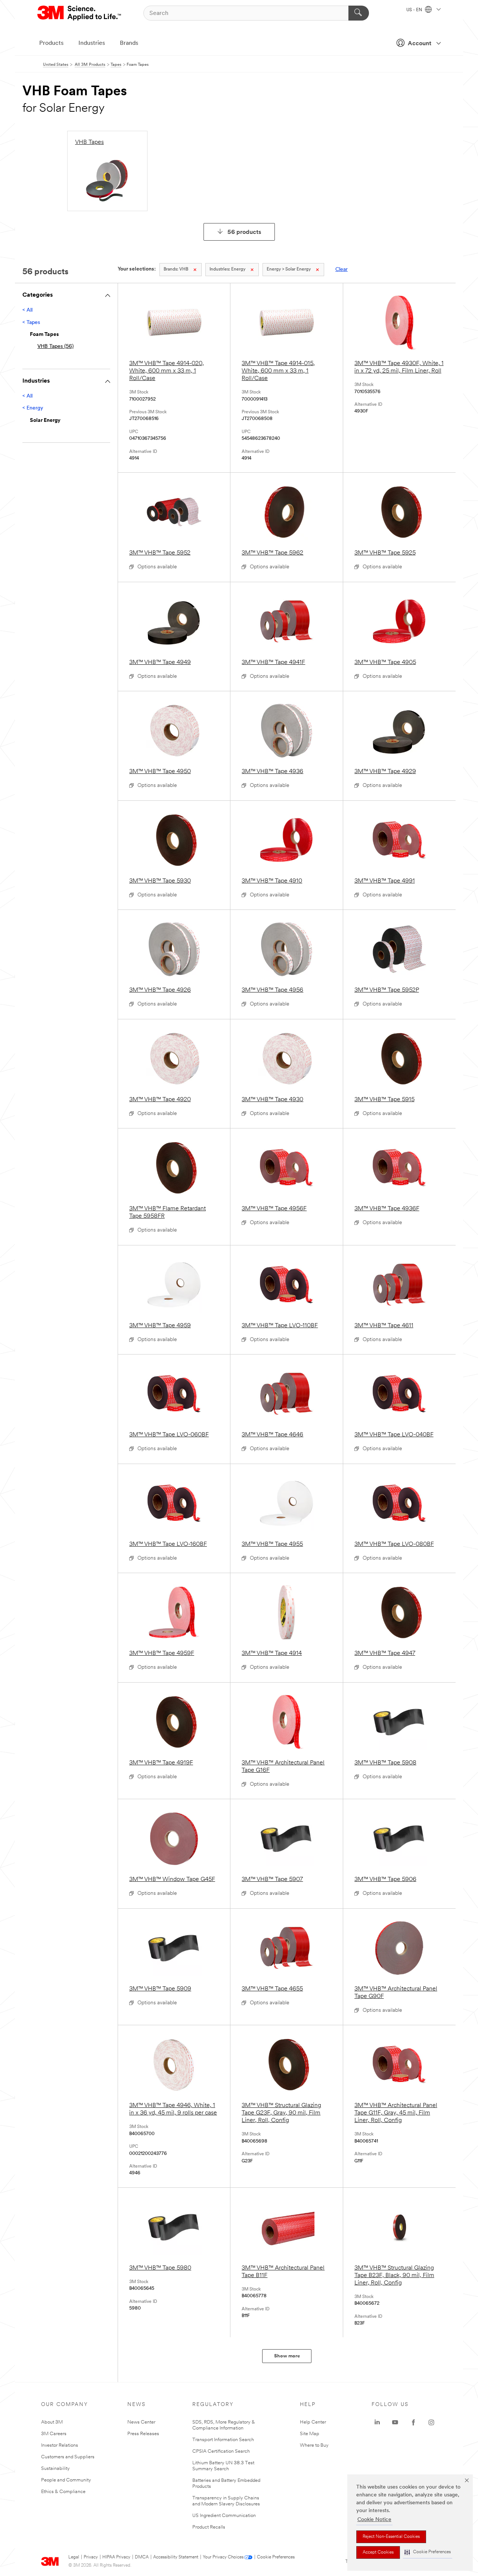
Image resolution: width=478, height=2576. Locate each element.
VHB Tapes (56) (55, 347)
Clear (342, 270)
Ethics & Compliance (63, 2492)
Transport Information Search (223, 2440)
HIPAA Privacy (116, 2557)
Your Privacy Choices (223, 2557)
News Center (141, 2422)
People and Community (66, 2480)
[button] (428, 2552)
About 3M (52, 2422)
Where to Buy (314, 2445)
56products (244, 232)
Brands (129, 43)
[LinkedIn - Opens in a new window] (377, 2422)
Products (51, 43)
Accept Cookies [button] (378, 2552)
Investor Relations (60, 2445)
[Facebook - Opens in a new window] (413, 2422)
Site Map (310, 2434)
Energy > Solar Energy (289, 269)
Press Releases (143, 2434)
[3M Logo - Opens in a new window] (80, 13)
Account (420, 44)
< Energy (33, 408)
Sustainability (55, 2469)
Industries (92, 43)
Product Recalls (209, 2527)
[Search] (359, 13)
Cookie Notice (374, 2520)
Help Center (313, 2422)
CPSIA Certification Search (221, 2451)
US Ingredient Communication (224, 2516)
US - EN (415, 10)
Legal (74, 2557)
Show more (287, 2356)
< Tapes (31, 323)
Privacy (91, 2557)
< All (27, 310)
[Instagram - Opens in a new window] (431, 2422)
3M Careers (54, 2434)
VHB (176, 269)
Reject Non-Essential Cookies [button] (391, 2537)
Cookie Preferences (276, 2557)
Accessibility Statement (176, 2557)
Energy (227, 269)
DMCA (142, 2557)
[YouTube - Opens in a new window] (395, 2422)
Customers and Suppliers (68, 2457)
